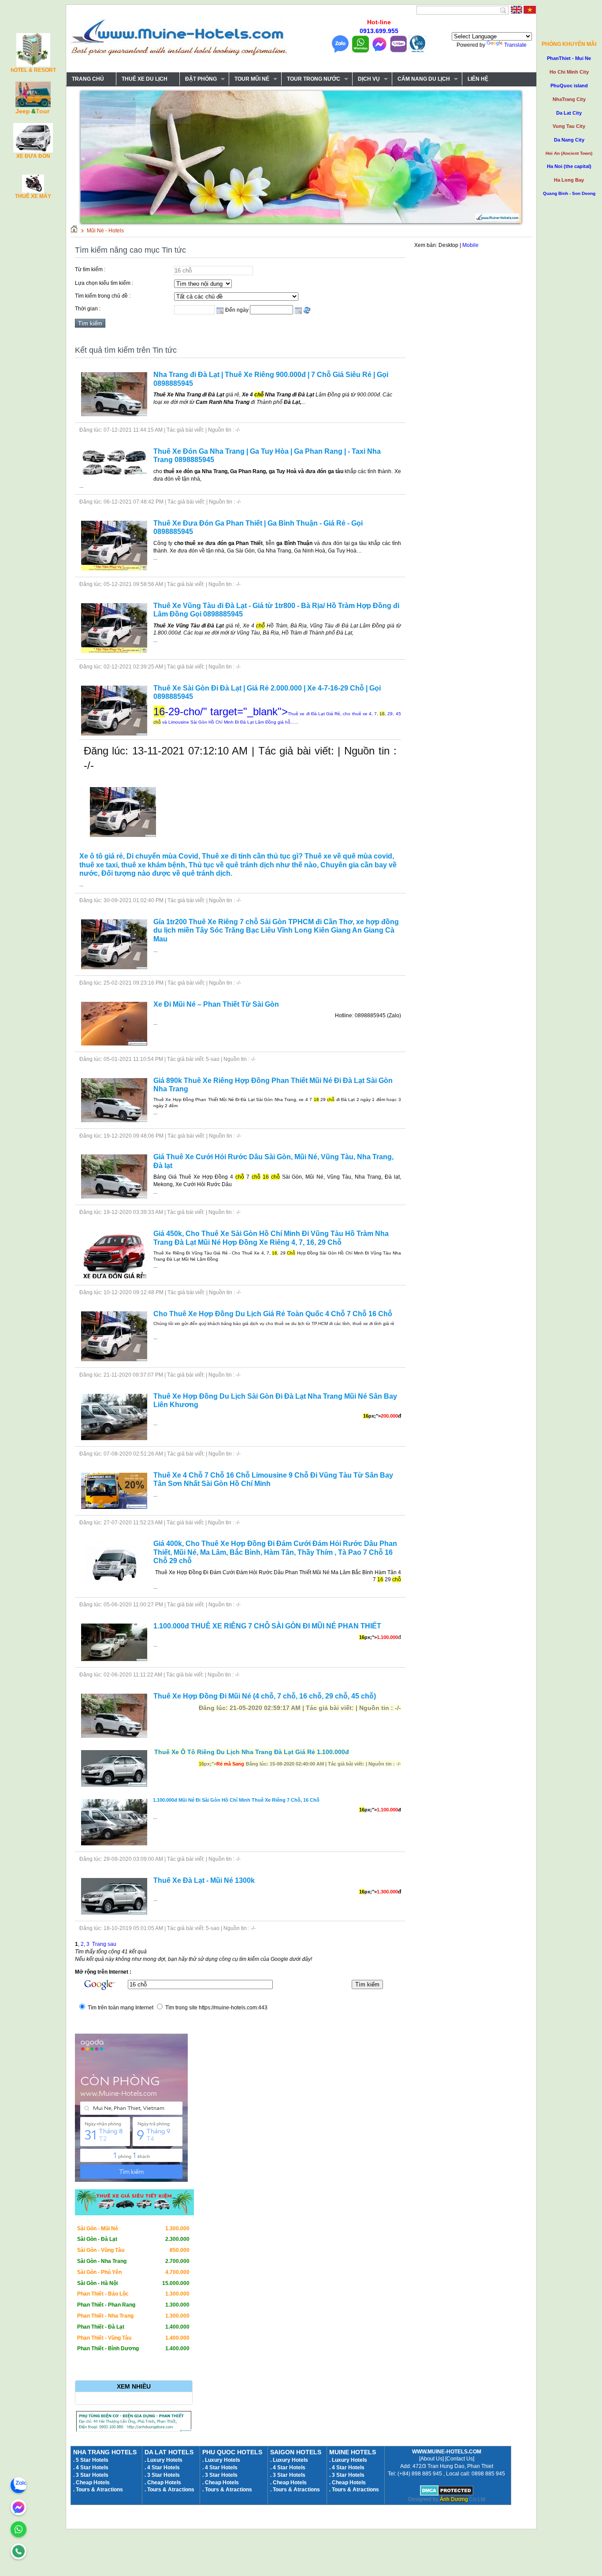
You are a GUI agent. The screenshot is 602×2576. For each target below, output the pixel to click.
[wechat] (19, 2551)
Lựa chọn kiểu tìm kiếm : (104, 283)
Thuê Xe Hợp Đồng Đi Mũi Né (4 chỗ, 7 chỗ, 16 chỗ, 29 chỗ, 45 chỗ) (265, 1696)
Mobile (470, 245)
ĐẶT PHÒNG (198, 79)
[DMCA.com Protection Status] (447, 2494)
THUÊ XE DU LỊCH (145, 79)
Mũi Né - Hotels (105, 231)
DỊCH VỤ (366, 79)
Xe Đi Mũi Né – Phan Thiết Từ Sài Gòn (216, 1004)
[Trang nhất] (74, 231)
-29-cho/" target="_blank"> (277, 715)
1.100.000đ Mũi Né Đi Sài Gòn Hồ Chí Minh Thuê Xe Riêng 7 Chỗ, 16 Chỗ (236, 1800)
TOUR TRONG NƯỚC (311, 79)
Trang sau (104, 1944)
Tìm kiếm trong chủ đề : (103, 296)
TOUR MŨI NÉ (249, 79)
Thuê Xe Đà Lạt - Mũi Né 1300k (204, 1880)
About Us (431, 2459)
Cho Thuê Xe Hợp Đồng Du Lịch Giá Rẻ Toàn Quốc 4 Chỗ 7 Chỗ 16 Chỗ (273, 1314)
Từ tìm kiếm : (90, 269)
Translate (515, 45)
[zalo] (19, 2485)
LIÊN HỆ (478, 79)
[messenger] (19, 2507)
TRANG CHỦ (88, 79)
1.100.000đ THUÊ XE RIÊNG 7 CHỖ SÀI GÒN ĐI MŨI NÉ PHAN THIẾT (267, 1626)
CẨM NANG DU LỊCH (421, 79)
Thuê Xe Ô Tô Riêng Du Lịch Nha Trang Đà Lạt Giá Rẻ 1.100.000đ (252, 1752)
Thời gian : (88, 309)
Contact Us (460, 2459)
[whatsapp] (19, 2529)
